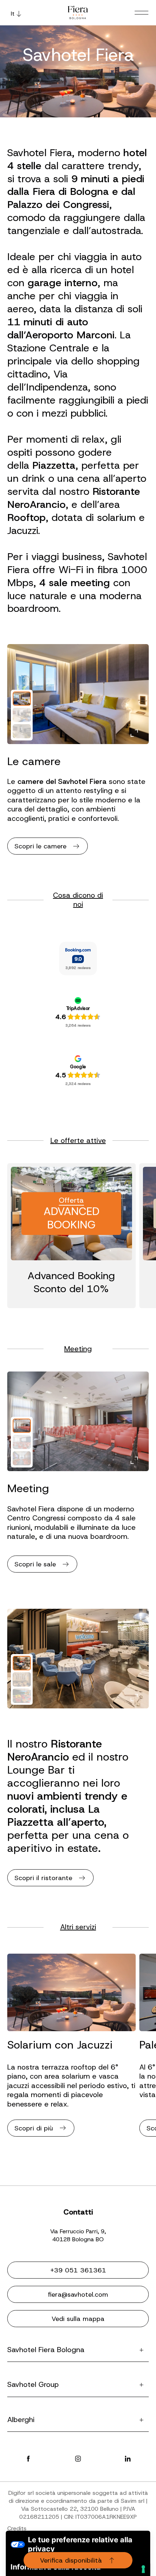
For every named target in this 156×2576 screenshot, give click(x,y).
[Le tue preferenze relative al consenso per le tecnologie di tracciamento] (143, 2569)
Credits (17, 2528)
